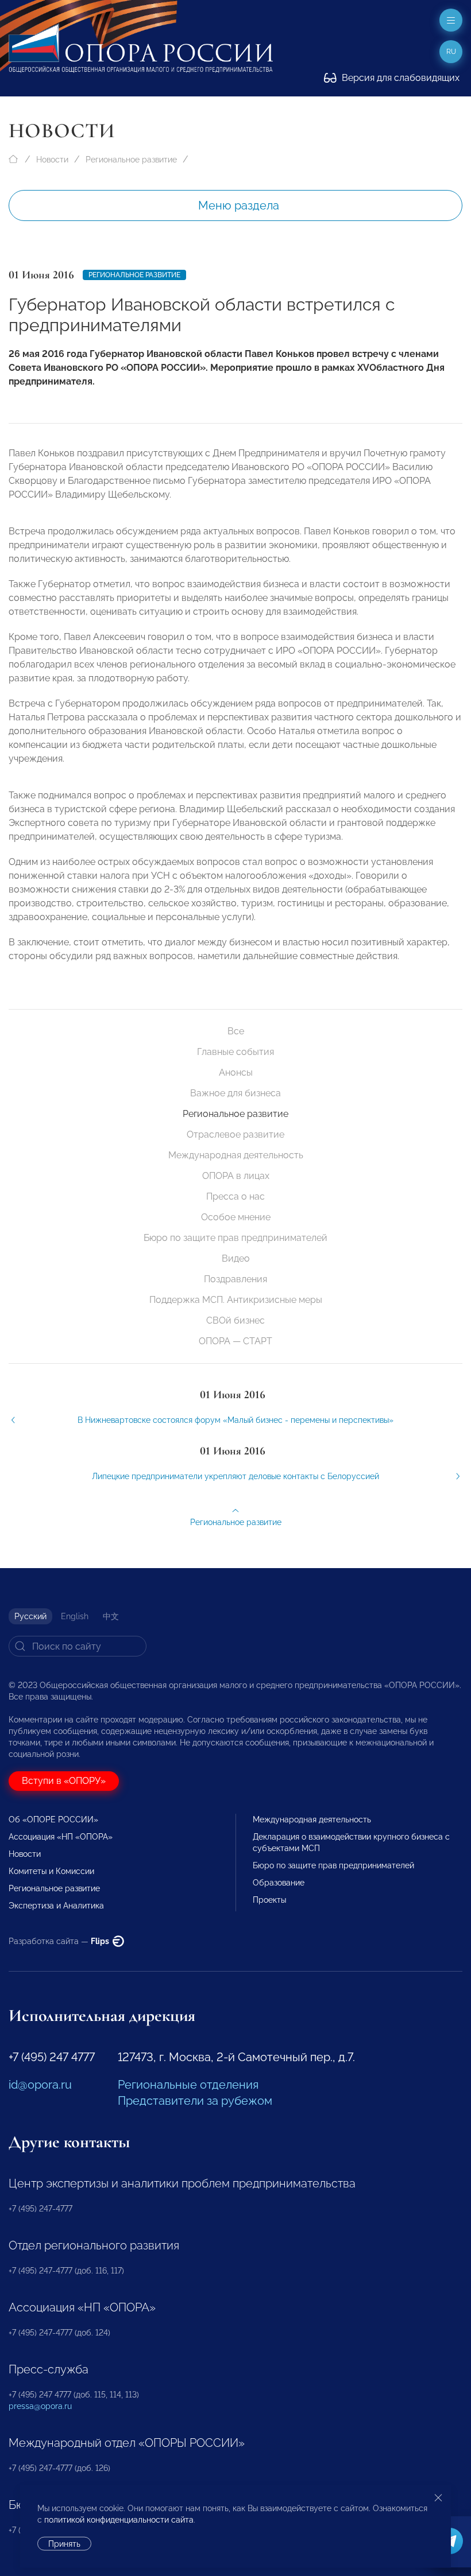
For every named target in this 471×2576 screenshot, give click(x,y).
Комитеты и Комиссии (51, 1871)
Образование (279, 1883)
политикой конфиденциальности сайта (119, 2520)
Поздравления (235, 1279)
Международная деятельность (236, 1155)
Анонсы (236, 1072)
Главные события (235, 1052)
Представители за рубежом (195, 2101)
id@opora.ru (40, 2085)
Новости (52, 160)
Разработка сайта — (60, 1941)
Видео (236, 1258)
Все (236, 1031)
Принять (64, 2544)
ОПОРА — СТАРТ (235, 1341)
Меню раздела (239, 205)
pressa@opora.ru (40, 2406)
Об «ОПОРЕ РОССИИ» (53, 1820)
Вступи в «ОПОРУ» (64, 1781)
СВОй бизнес (235, 1320)
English (75, 1616)
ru (451, 52)
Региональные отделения (188, 2085)
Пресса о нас (235, 1196)
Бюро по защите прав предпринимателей (235, 1238)
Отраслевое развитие (235, 1134)
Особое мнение (236, 1217)
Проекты (269, 1900)
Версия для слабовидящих (399, 78)
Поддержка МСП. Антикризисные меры (236, 1300)
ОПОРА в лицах (236, 1176)
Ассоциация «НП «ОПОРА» (61, 1837)
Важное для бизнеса (235, 1093)
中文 (111, 1616)
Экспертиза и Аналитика (56, 1906)
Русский (30, 1616)
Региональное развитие (131, 160)
